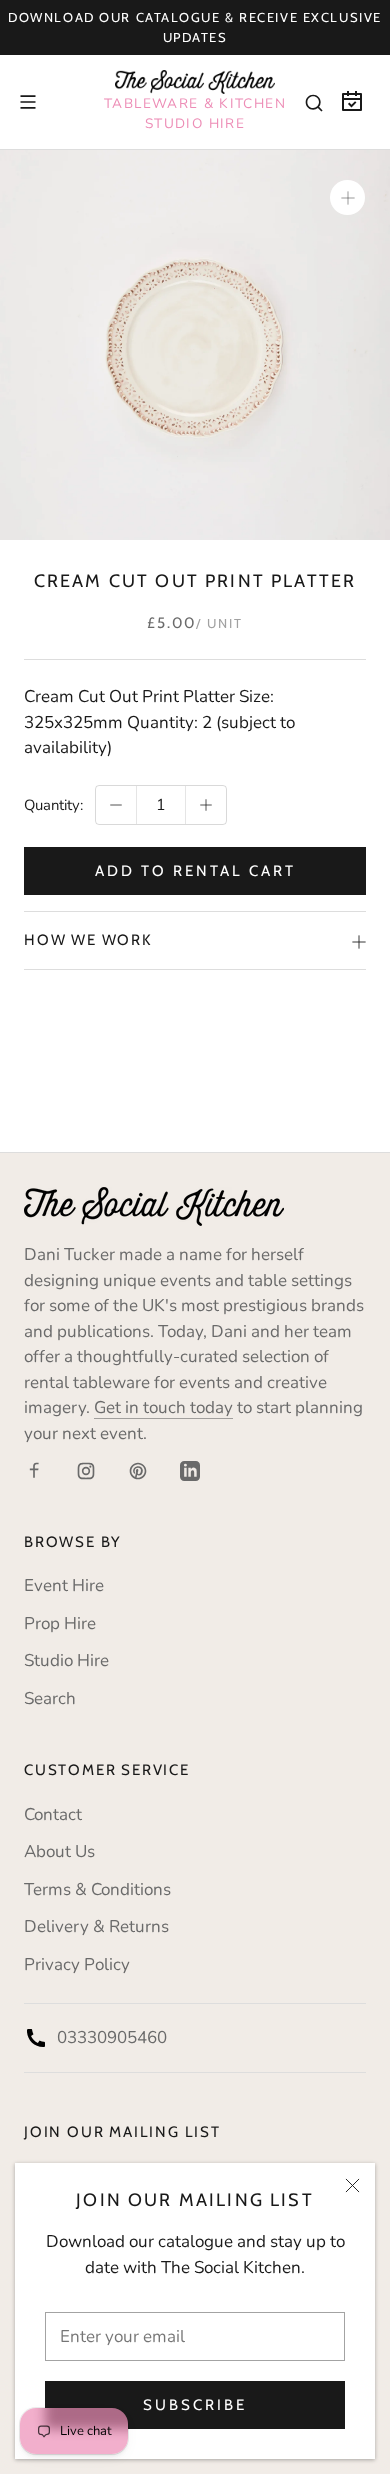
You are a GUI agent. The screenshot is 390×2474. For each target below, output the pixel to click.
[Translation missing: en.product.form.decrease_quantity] (116, 805)
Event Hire (64, 1585)
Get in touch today (163, 1407)
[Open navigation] (28, 102)
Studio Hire (66, 1660)
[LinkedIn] (190, 1470)
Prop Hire (60, 1623)
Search (50, 1698)
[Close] (352, 2185)
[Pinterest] (138, 1470)
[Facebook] (34, 1470)
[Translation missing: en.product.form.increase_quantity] (206, 805)
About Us (59, 1851)
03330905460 (112, 2037)
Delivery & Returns (96, 1926)
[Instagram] (86, 1470)
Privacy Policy (77, 1964)
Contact (53, 1814)
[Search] (314, 102)
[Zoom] (347, 197)
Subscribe (195, 2405)
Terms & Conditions (97, 1889)
